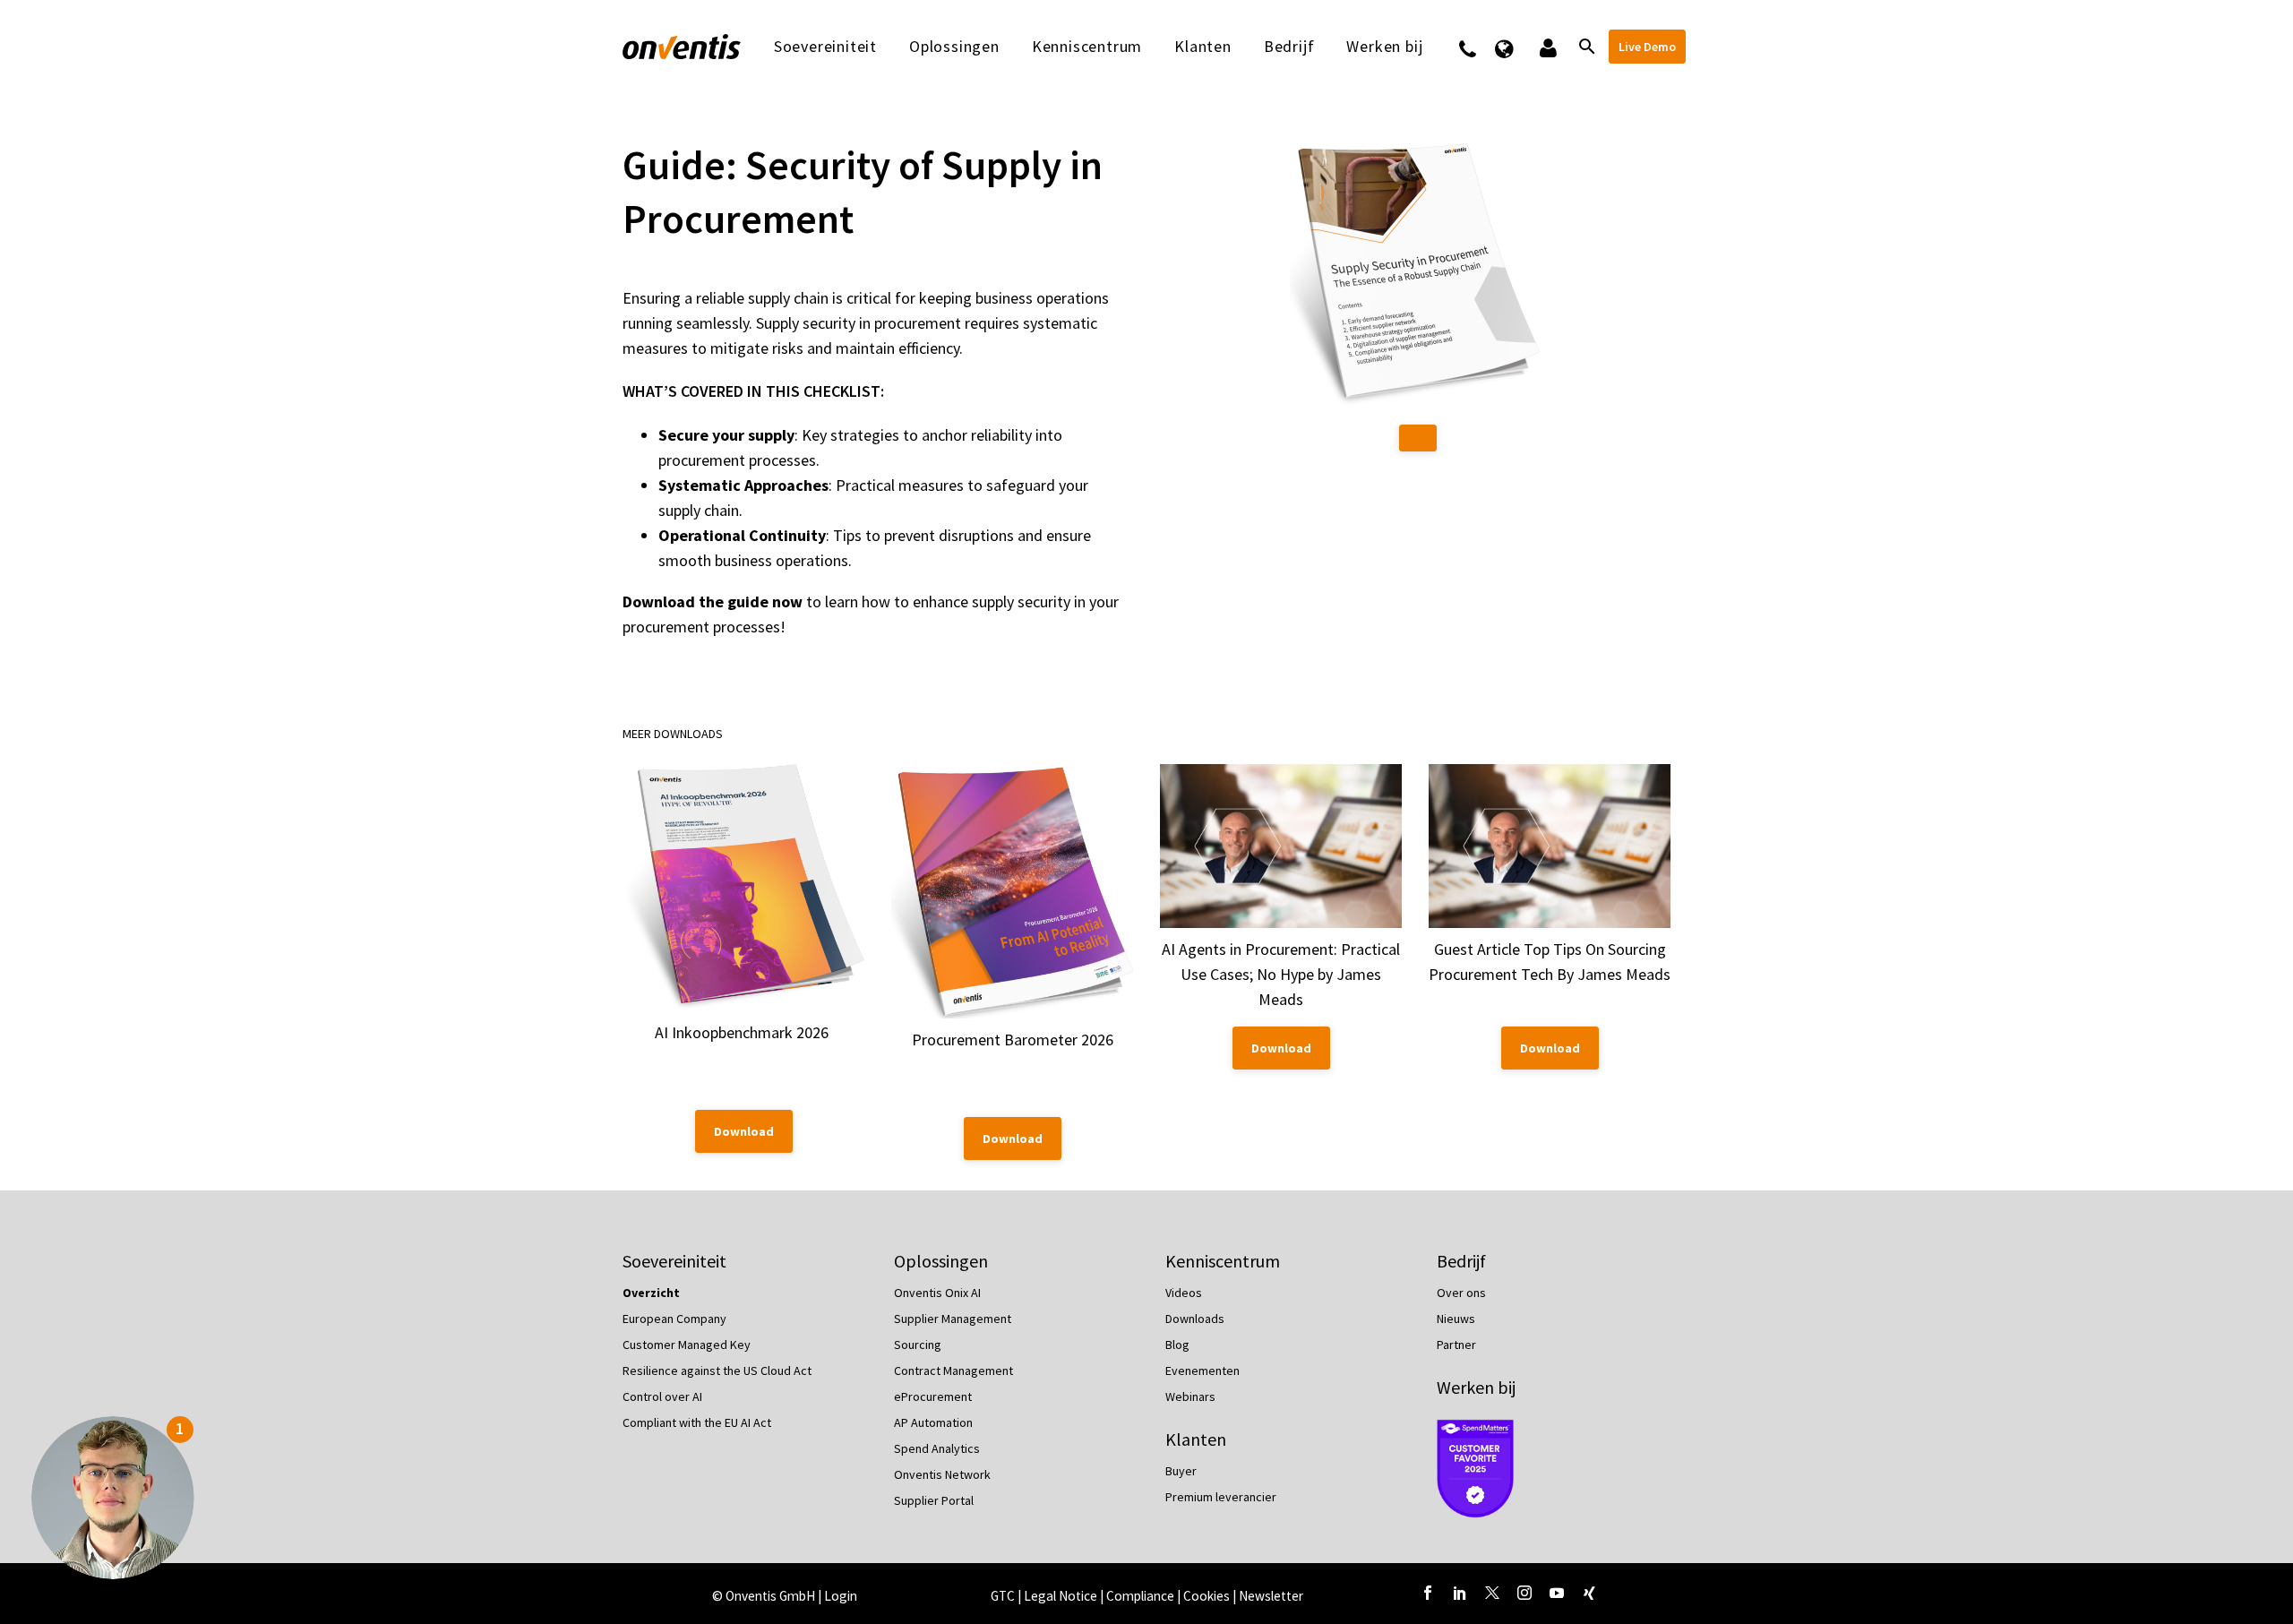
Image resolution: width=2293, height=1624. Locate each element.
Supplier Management (953, 1319)
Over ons (1461, 1293)
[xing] (1589, 1593)
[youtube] (1557, 1593)
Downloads (1195, 1319)
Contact (1479, 47)
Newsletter (1271, 1596)
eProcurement (933, 1396)
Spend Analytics (937, 1448)
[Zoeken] (1585, 47)
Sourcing (918, 1345)
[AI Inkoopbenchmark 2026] (743, 888)
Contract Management (953, 1371)
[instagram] (1524, 1593)
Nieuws (1456, 1319)
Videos (1184, 1293)
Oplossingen (954, 47)
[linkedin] (1460, 1593)
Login (841, 1596)
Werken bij (1476, 1387)
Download (744, 1131)
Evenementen (1202, 1371)
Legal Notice (1062, 1596)
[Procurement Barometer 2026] (1012, 891)
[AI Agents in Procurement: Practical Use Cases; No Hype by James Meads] (1281, 846)
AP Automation (933, 1422)
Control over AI (662, 1396)
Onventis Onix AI (937, 1293)
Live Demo (1647, 47)
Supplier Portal (934, 1500)
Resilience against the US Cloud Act (717, 1371)
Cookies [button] (1207, 1596)
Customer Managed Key (687, 1345)
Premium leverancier (1221, 1497)
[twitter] (1492, 1593)
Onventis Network (942, 1474)
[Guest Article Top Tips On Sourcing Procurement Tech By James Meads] (1550, 846)
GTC (1003, 1596)
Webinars (1190, 1396)
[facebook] (1428, 1593)
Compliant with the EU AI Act (697, 1422)
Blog (1177, 1345)
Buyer (1181, 1471)
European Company (674, 1319)
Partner (1456, 1345)
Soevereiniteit (825, 47)
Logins (1546, 47)
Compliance (1142, 1596)
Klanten (1203, 47)
